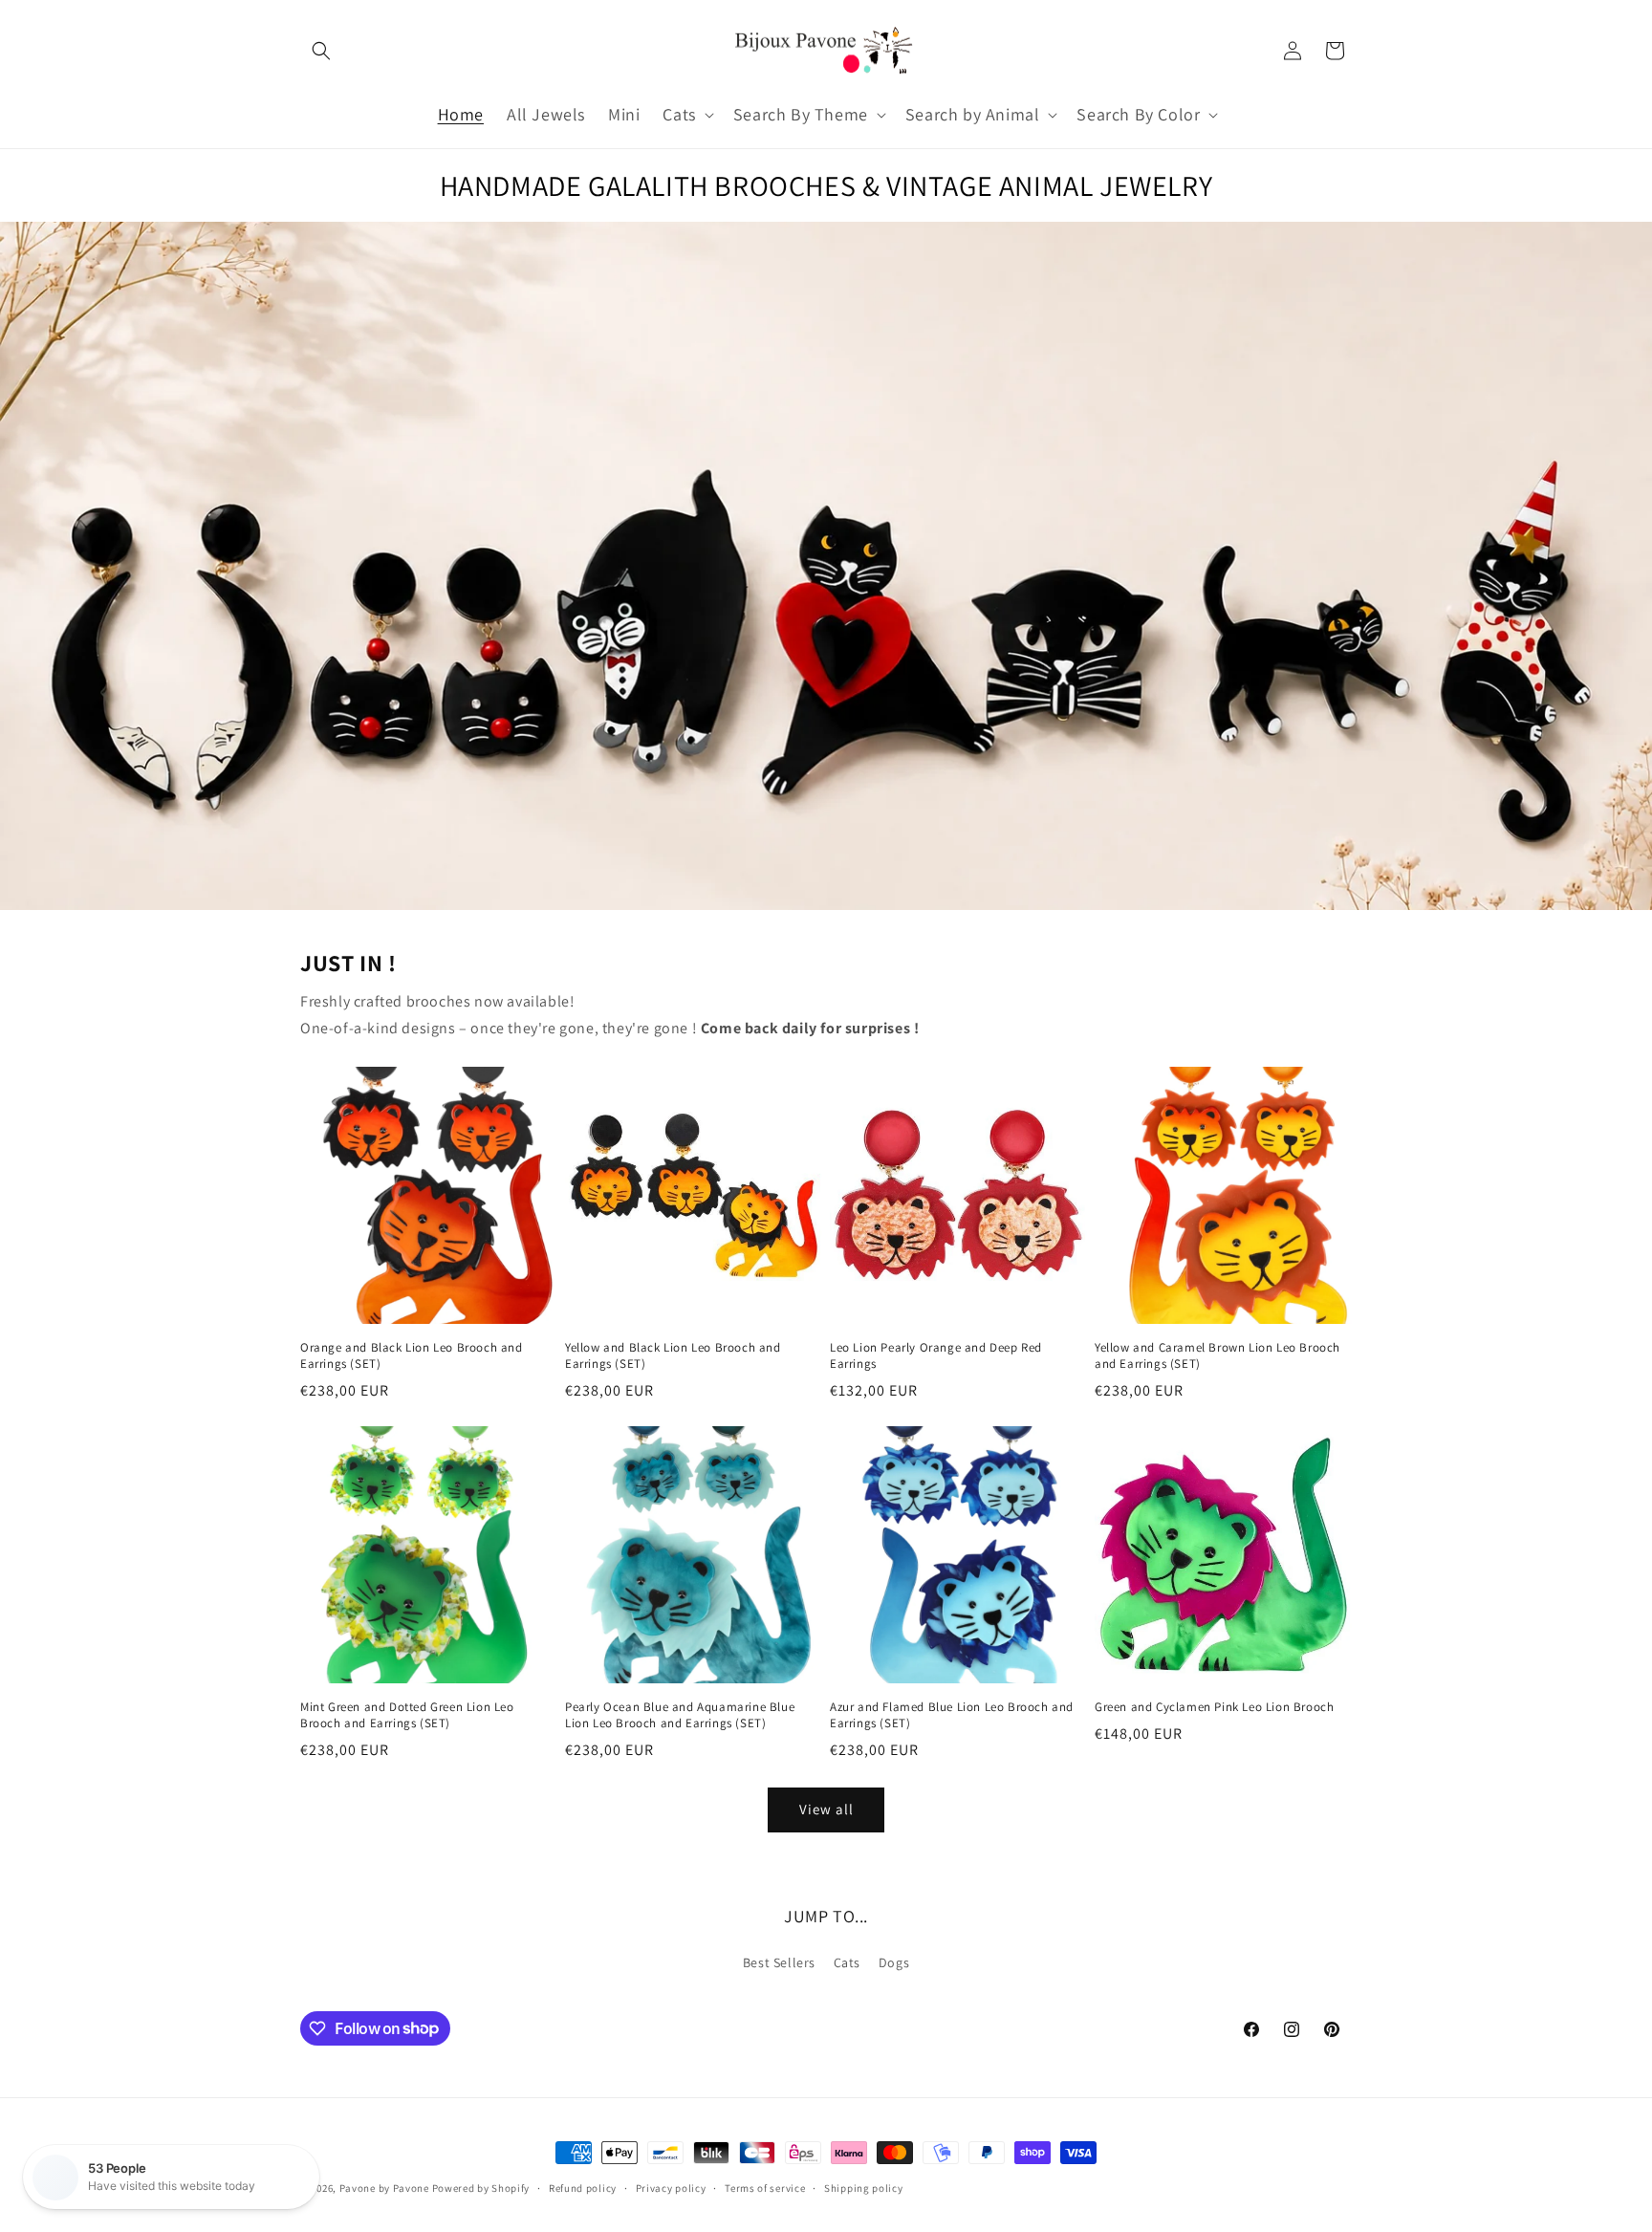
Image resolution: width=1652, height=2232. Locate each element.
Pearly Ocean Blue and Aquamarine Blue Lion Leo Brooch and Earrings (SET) (680, 1715)
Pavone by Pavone (384, 2188)
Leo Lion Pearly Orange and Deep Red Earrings (936, 1356)
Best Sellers (779, 1962)
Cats (847, 1962)
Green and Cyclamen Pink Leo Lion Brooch (1214, 1707)
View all (826, 1809)
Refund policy (583, 2187)
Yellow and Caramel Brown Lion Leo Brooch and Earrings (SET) (1217, 1356)
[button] (321, 51)
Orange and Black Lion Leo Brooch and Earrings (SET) (412, 1356)
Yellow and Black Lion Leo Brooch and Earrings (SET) (673, 1356)
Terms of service (765, 2187)
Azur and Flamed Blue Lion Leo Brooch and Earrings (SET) (952, 1715)
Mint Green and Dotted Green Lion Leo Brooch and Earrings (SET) (407, 1715)
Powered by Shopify (481, 2188)
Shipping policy (864, 2187)
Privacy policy (671, 2187)
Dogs (894, 1962)
